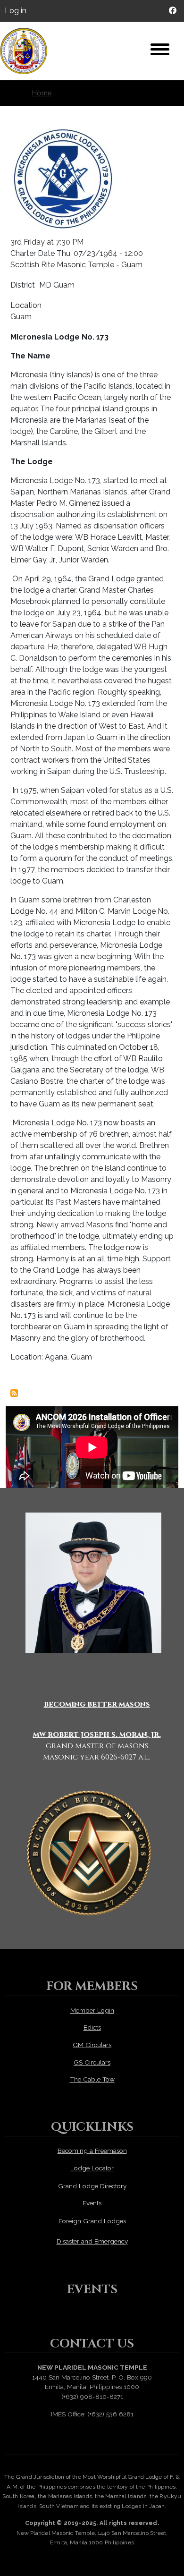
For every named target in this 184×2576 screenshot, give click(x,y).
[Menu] (160, 51)
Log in (16, 11)
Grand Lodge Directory (92, 2186)
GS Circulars (92, 2062)
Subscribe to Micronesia (14, 1393)
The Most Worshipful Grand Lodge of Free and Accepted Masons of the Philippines (28, 51)
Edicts (92, 2027)
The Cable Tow (92, 2079)
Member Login (92, 2010)
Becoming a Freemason (92, 2151)
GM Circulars (92, 2045)
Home (42, 93)
